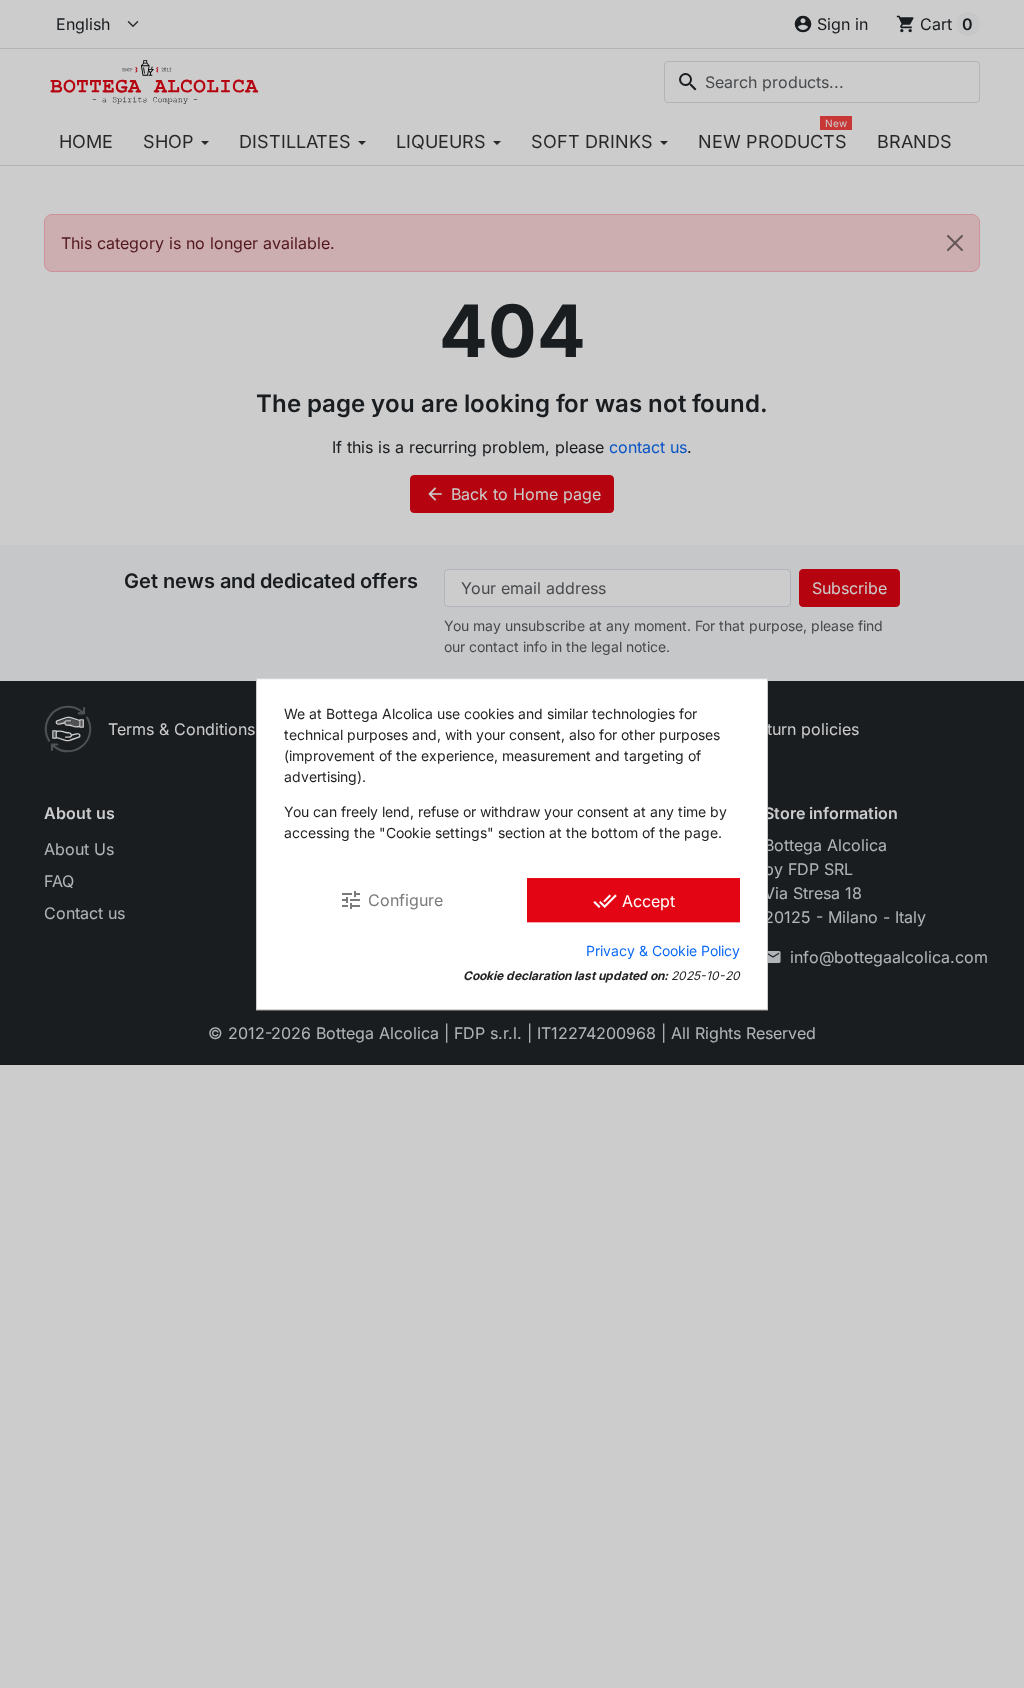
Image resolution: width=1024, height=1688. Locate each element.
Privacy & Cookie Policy (663, 950)
